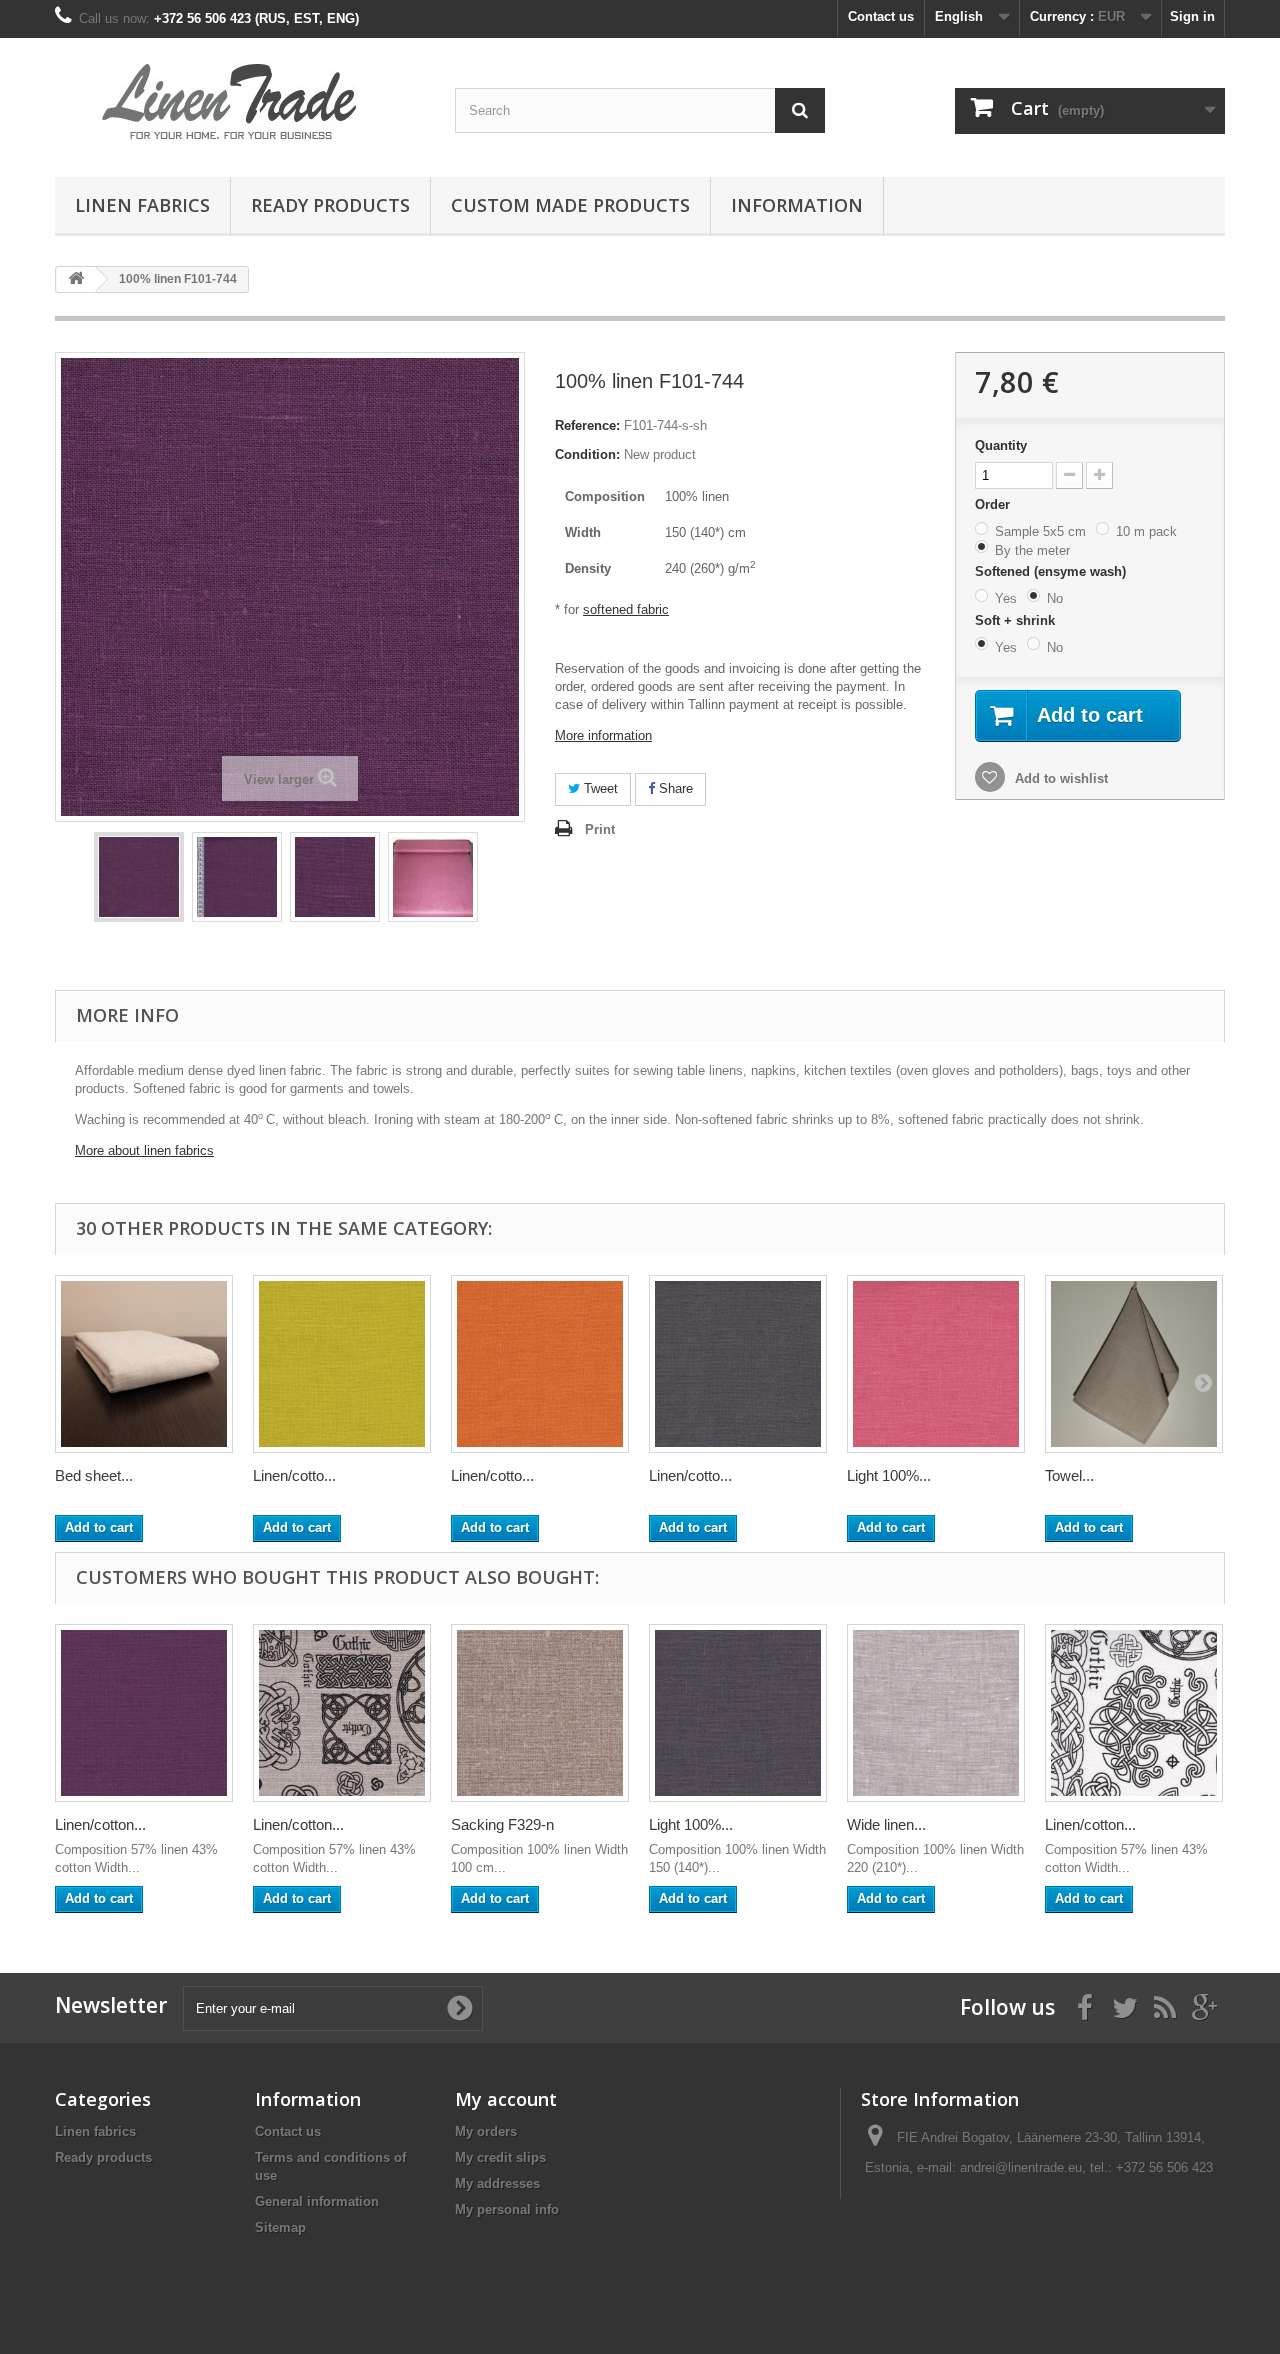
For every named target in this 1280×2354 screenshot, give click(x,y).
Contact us (881, 16)
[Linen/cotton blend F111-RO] (540, 1364)
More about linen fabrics (144, 1150)
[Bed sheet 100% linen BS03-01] (144, 1364)
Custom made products (570, 205)
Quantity (1001, 445)
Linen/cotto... (294, 1475)
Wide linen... (886, 1824)
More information (603, 735)
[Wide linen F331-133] (936, 1713)
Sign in (1192, 16)
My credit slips (500, 2157)
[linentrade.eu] (240, 102)
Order (994, 504)
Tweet (599, 788)
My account (506, 2099)
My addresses (497, 2183)
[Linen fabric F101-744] (139, 877)
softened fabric (626, 609)
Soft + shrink (1017, 620)
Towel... (1069, 1475)
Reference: (587, 425)
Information (797, 205)
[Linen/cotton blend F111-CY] (342, 1364)
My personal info (507, 2209)
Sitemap (280, 2227)
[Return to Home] (76, 279)
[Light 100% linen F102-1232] (738, 1713)
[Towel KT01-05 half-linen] (1134, 1364)
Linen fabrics (142, 205)
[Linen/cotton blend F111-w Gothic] (1134, 1713)
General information (317, 2201)
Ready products (330, 205)
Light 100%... (889, 1475)
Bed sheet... (94, 1475)
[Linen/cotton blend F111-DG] (738, 1364)
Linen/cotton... (100, 1824)
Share (674, 788)
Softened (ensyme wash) (1052, 571)
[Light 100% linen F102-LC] (936, 1364)
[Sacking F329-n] (540, 1713)
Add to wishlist (1059, 778)
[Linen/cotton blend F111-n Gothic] (342, 1713)
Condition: (587, 454)
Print (600, 829)
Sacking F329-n (502, 1824)
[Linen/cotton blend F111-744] (144, 1713)
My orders (486, 2131)
